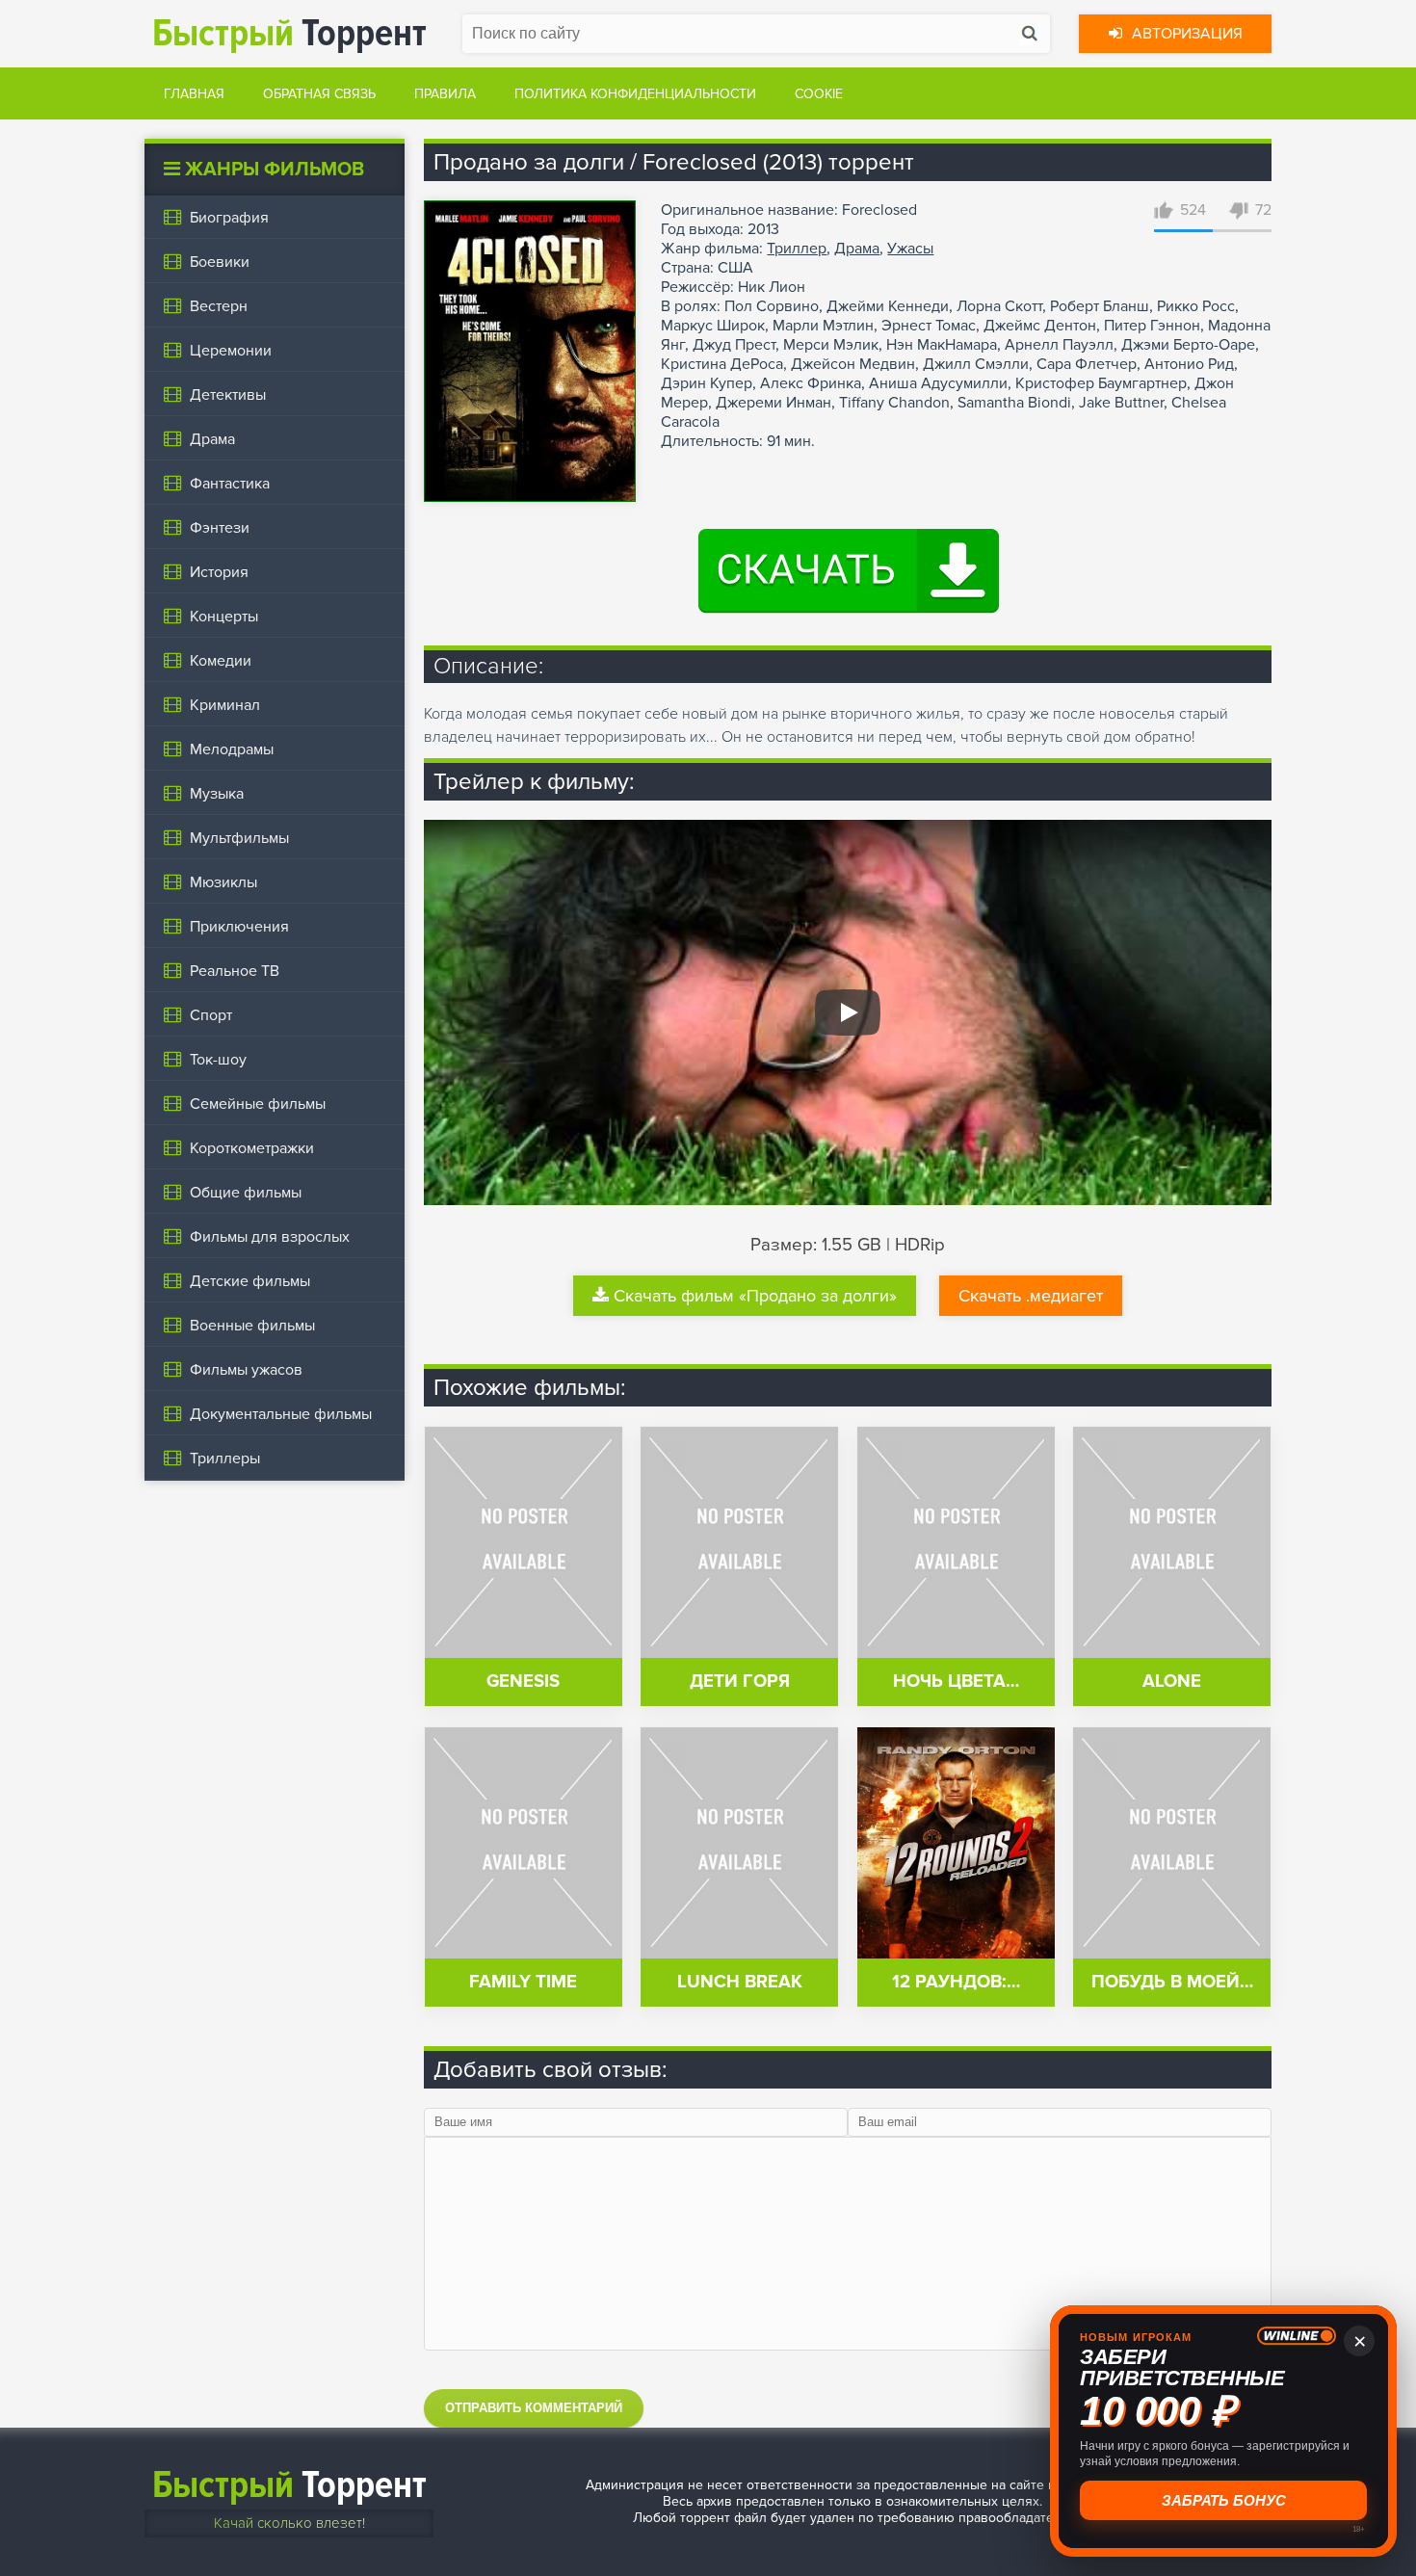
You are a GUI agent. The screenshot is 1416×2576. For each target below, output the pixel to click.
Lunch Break (740, 1982)
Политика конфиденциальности (635, 94)
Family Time (523, 1982)
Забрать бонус (1224, 2500)
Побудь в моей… (1172, 1982)
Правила (445, 94)
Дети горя (740, 1682)
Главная (194, 94)
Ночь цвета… (956, 1682)
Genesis (523, 1682)
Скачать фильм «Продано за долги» (755, 1296)
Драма (857, 249)
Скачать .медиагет (1031, 1296)
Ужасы (910, 249)
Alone (1172, 1682)
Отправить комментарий (534, 2408)
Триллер (797, 249)
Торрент (289, 33)
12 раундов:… (956, 1982)
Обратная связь (319, 94)
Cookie (819, 94)
